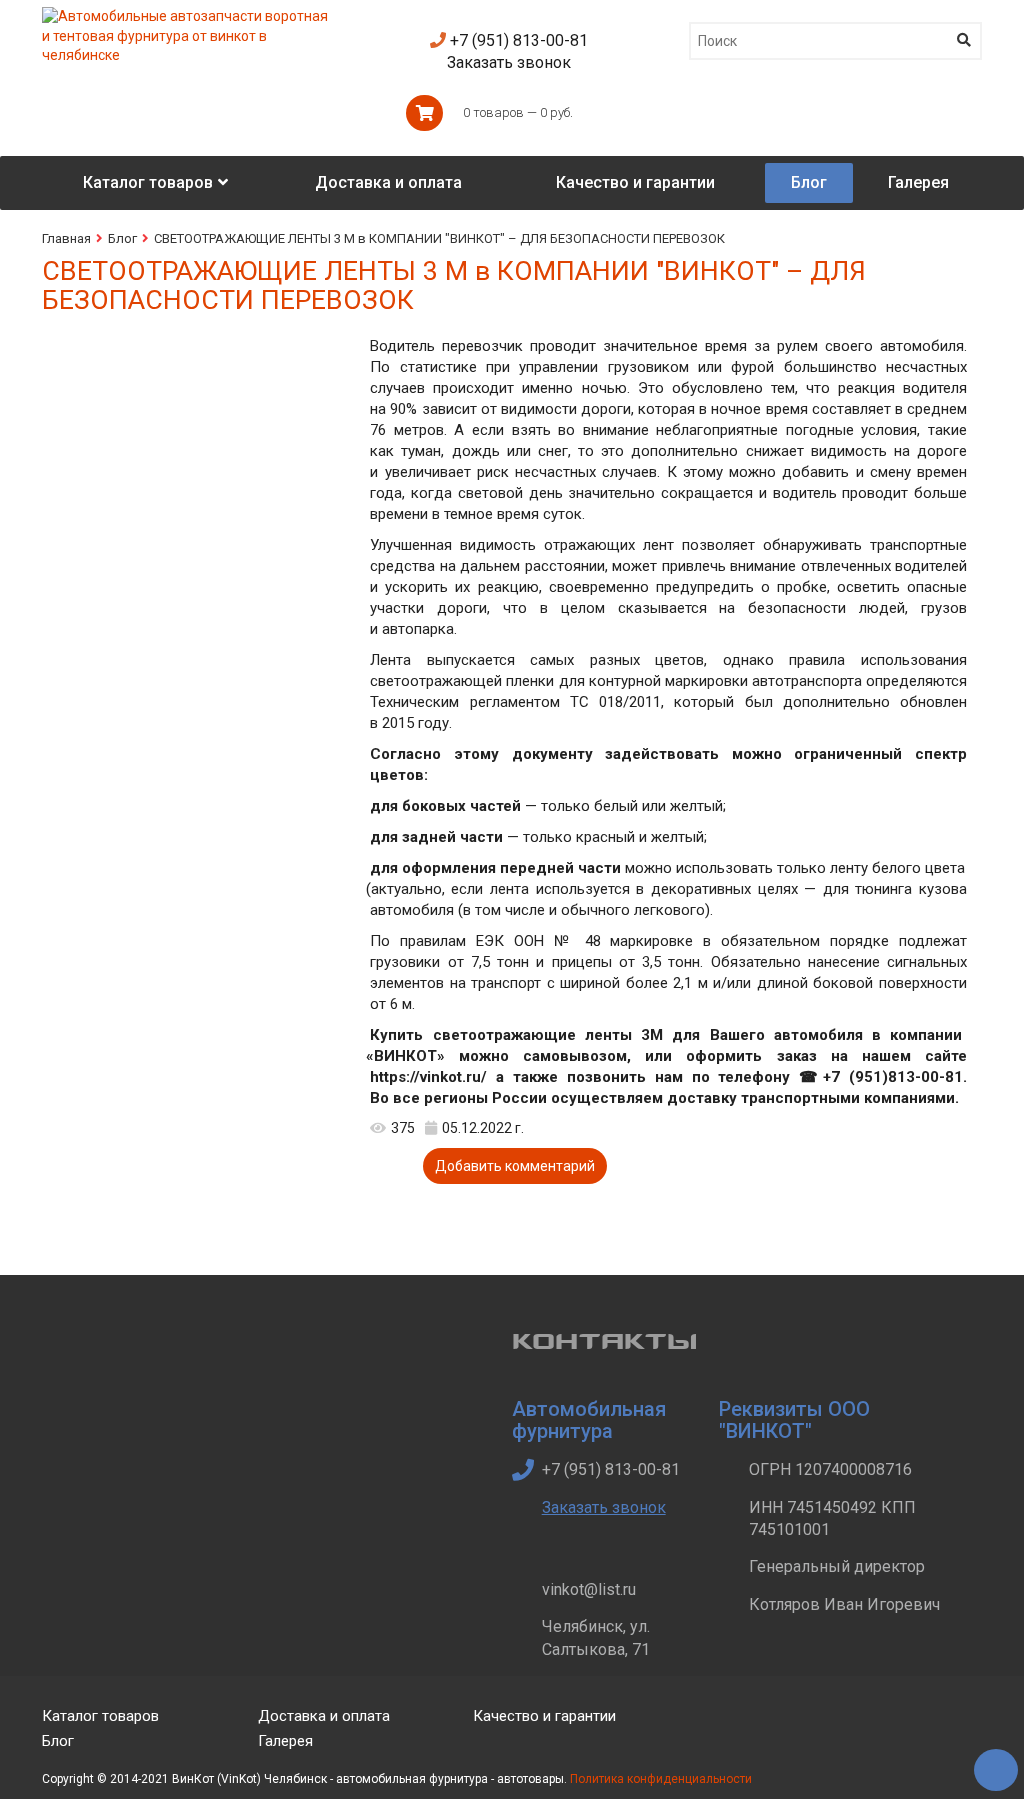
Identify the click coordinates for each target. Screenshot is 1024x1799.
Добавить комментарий (515, 1166)
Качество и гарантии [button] (635, 182)
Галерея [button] (918, 182)
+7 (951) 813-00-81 (517, 40)
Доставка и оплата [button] (388, 182)
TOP (989, 1764)
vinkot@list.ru (589, 1589)
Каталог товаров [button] (148, 182)
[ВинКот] (188, 16)
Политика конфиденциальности (661, 1779)
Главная (66, 238)
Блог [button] (809, 182)
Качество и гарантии (544, 1716)
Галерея (285, 1741)
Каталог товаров (100, 1716)
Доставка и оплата (324, 1716)
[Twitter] (752, 1732)
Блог (122, 238)
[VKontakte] (799, 1732)
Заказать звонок (509, 62)
